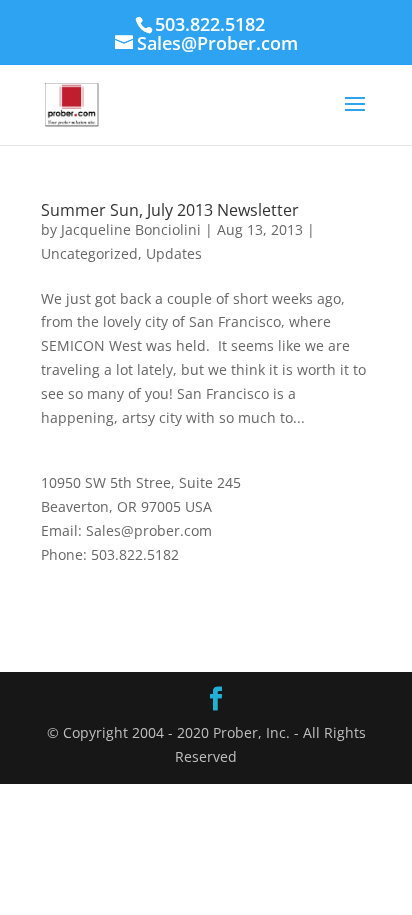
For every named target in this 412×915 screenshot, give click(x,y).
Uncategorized (89, 253)
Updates (174, 253)
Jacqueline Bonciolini (131, 229)
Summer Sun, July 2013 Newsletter (170, 210)
